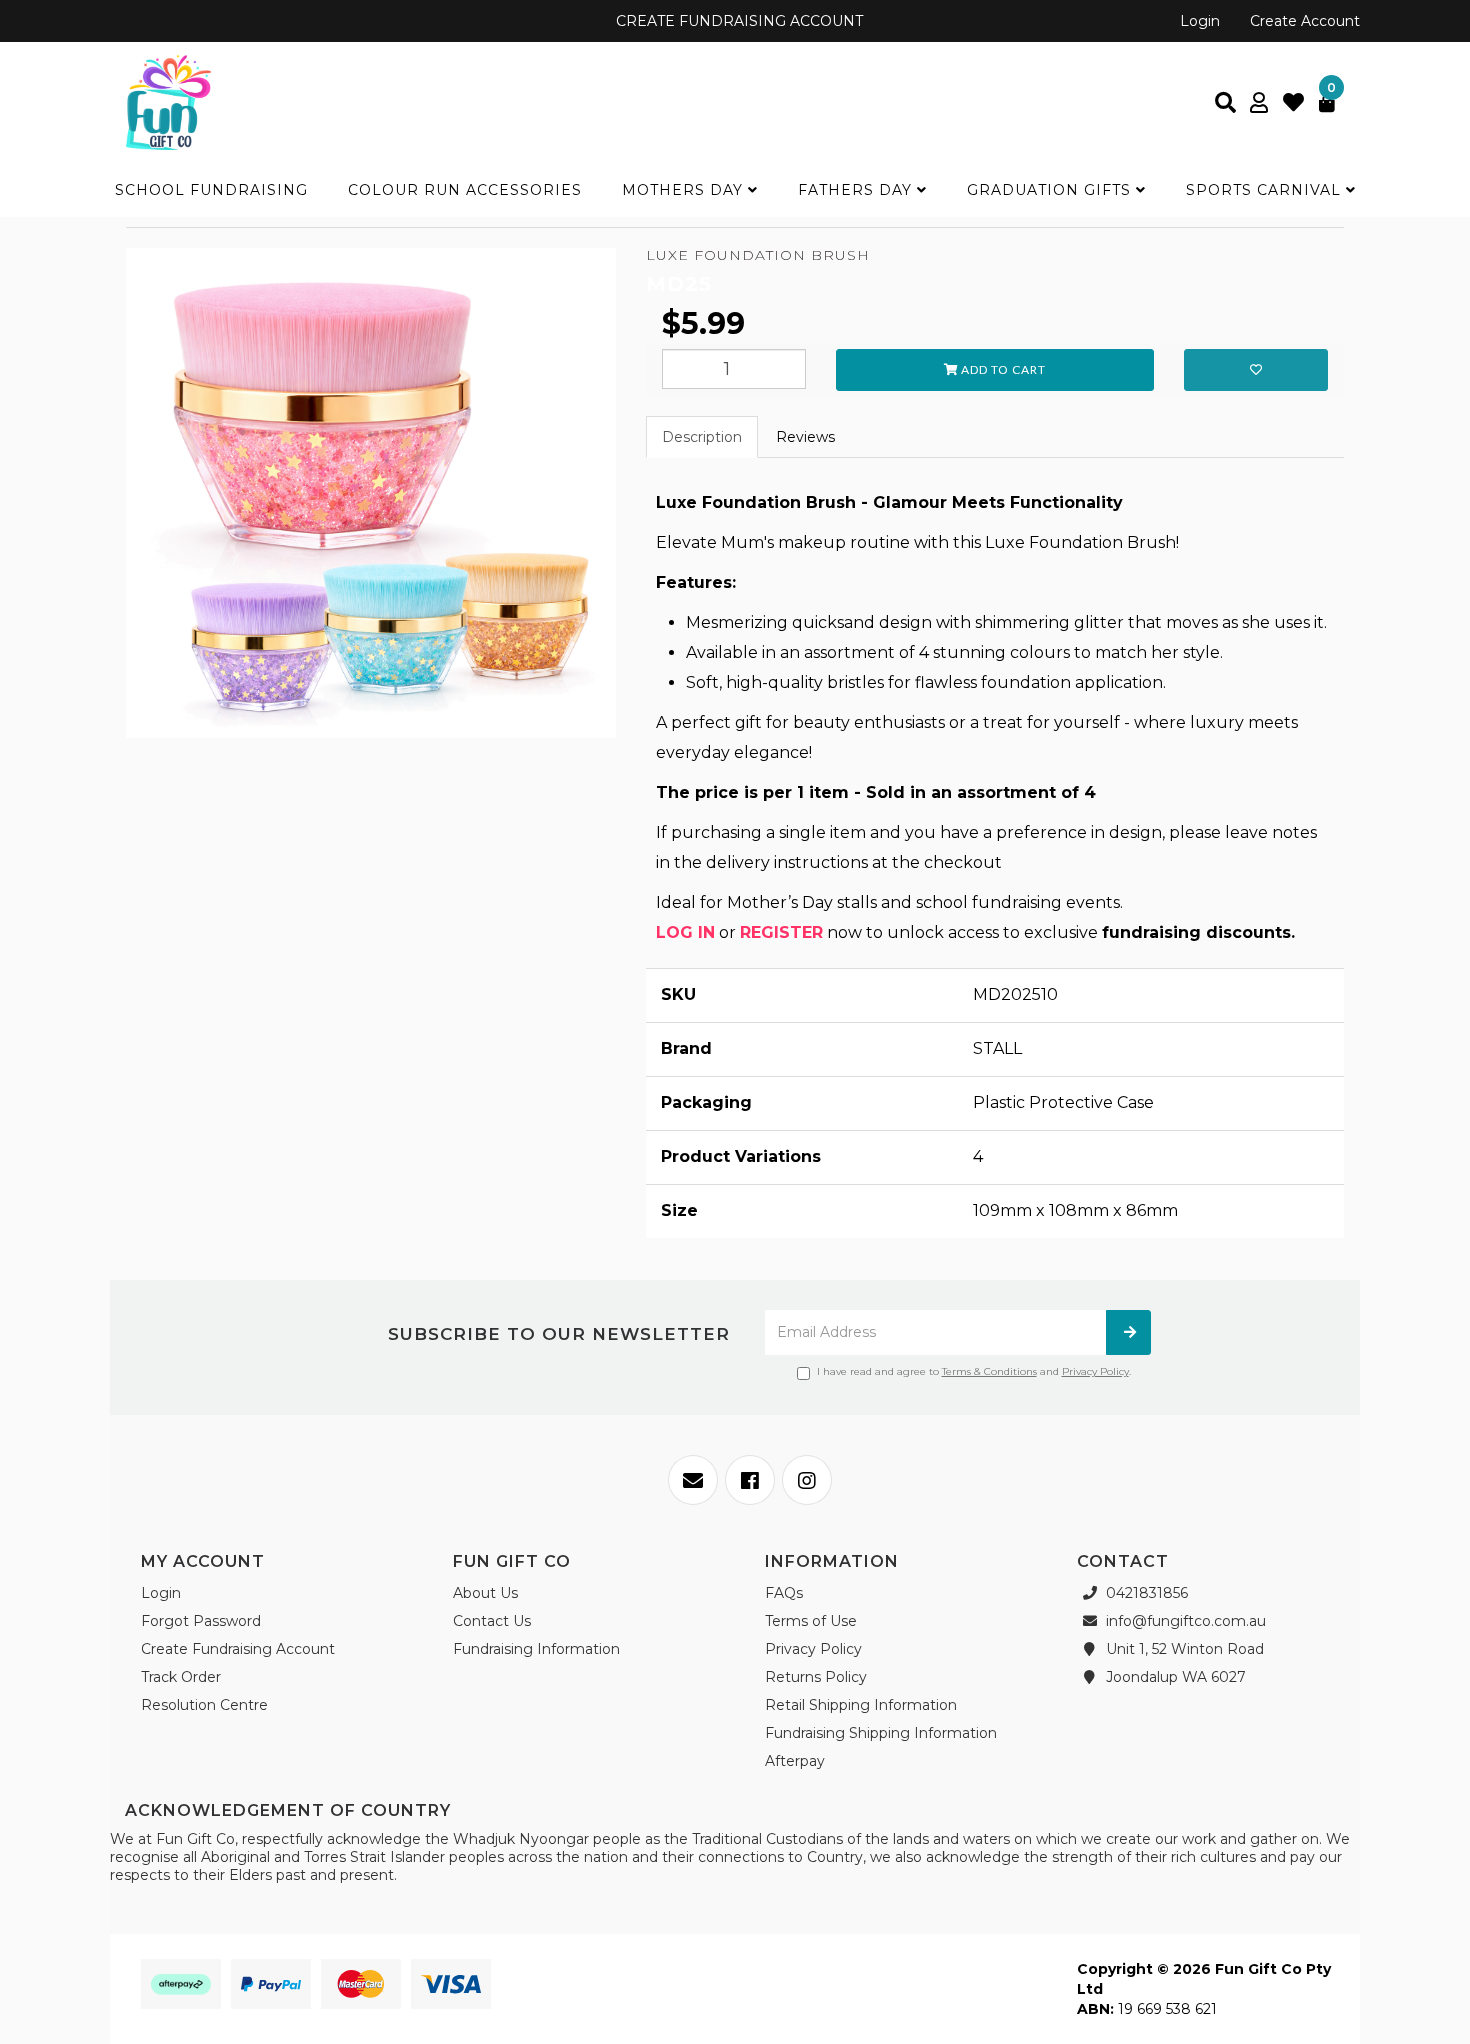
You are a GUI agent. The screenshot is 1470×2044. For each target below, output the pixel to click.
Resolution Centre (204, 1705)
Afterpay (795, 1761)
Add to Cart (1002, 369)
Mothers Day (685, 190)
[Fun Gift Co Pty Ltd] (168, 101)
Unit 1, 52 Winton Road (1183, 1649)
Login (1200, 21)
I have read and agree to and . (974, 1371)
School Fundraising (211, 190)
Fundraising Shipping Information (881, 1733)
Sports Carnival (1266, 190)
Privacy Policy (1095, 1371)
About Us (485, 1593)
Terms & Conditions (989, 1371)
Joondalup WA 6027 (1174, 1677)
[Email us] (693, 1480)
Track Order (181, 1677)
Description (702, 437)
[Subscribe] (1128, 1332)
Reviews (805, 437)
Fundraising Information (536, 1649)
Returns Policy (816, 1677)
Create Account (1305, 21)
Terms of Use (811, 1621)
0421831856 (1145, 1593)
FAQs (784, 1593)
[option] (371, 498)
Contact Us (492, 1621)
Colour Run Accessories (465, 190)
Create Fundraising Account (238, 1649)
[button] (1256, 370)
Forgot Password (201, 1621)
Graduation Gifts (1051, 190)
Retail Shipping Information (861, 1705)
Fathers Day (857, 190)
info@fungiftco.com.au (1184, 1621)
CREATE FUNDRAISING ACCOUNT (737, 21)
